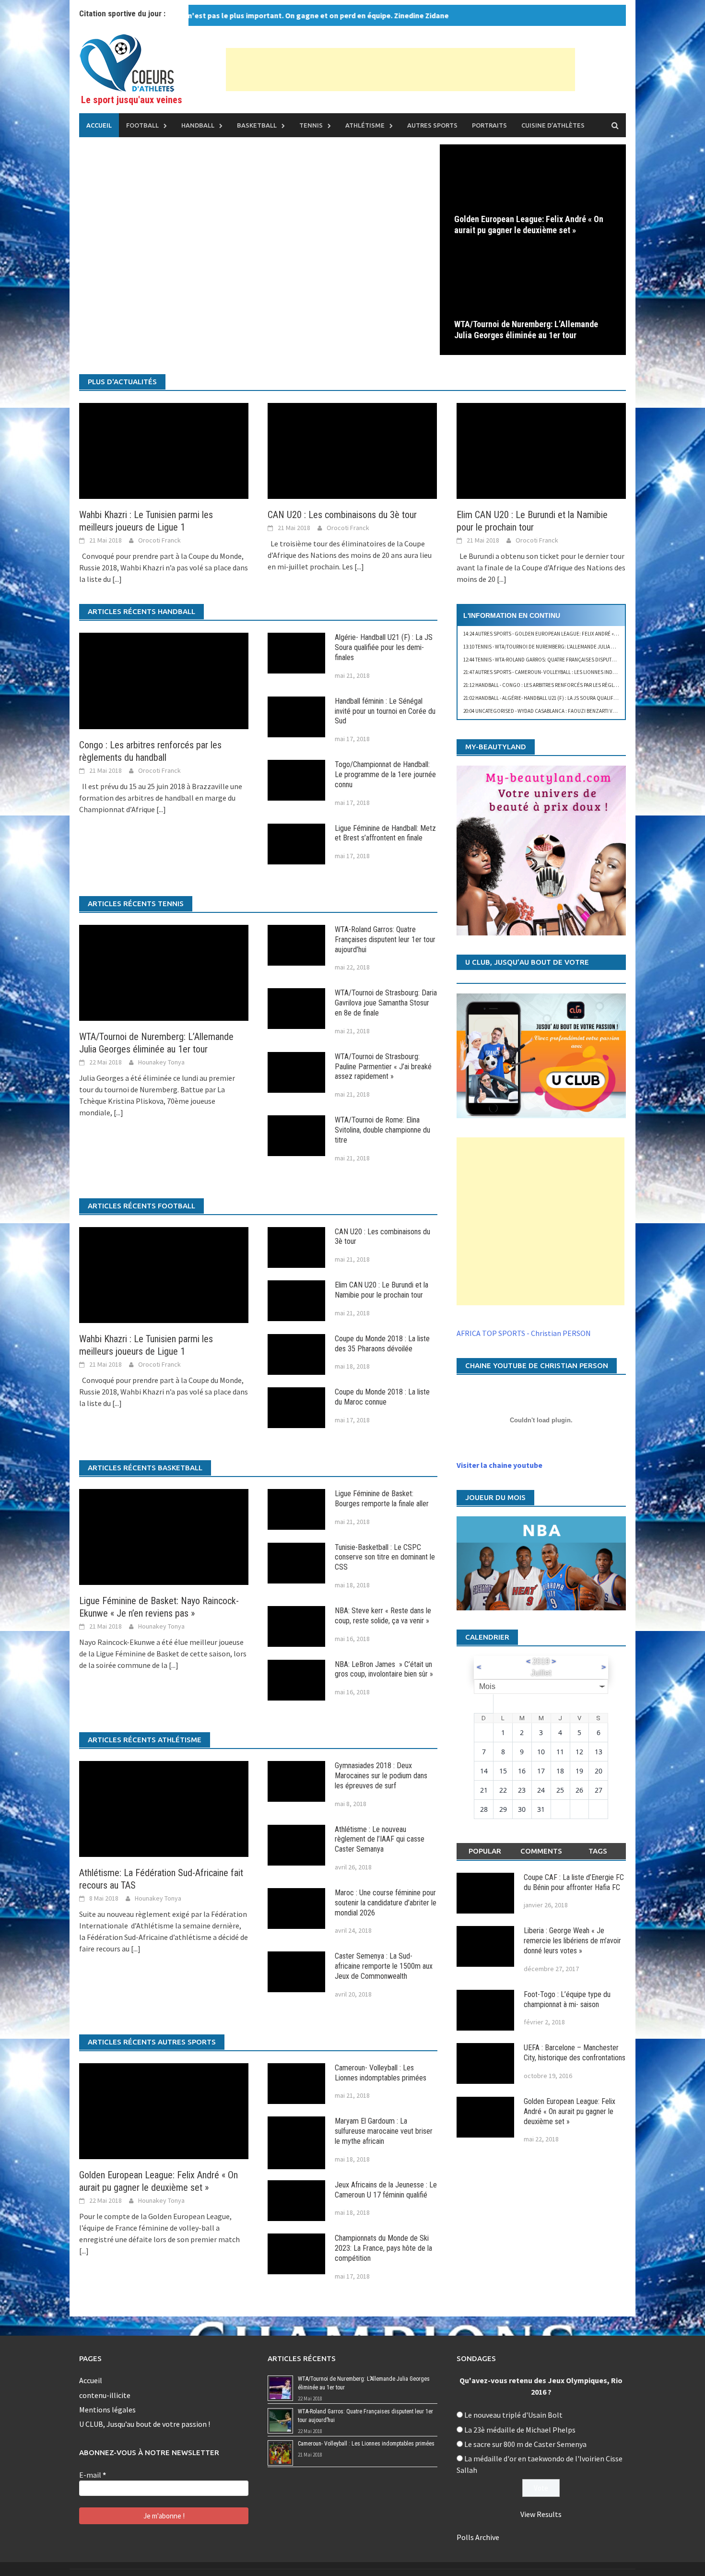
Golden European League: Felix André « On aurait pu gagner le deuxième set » (529, 225)
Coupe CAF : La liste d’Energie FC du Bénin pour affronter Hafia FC (574, 1882)
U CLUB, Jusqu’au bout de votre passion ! (145, 2424)
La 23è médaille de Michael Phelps (520, 2430)
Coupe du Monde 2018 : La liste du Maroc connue (382, 1397)
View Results (541, 2514)
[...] (117, 579)
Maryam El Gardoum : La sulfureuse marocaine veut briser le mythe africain (384, 2131)
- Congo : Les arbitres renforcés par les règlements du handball (564, 685)
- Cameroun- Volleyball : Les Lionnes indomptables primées (562, 672)
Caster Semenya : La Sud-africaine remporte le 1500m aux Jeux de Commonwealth (384, 1966)
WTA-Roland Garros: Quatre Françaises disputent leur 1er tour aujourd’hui (385, 939)
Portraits (489, 125)
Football (142, 125)
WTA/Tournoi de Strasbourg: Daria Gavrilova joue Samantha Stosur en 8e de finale (386, 1003)
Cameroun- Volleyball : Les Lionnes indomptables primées (381, 2073)
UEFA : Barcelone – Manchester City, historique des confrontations (575, 2053)
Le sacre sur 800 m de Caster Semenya (525, 2444)
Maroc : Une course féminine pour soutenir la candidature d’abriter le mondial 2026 (386, 1903)
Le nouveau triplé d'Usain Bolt (513, 2415)
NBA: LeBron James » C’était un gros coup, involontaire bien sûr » (384, 1669)
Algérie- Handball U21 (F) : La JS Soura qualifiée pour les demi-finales (384, 647)
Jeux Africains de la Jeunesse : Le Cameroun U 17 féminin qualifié (386, 2190)
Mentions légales (107, 2410)
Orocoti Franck (159, 540)
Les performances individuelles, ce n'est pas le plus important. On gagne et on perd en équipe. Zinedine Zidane (206, 15)
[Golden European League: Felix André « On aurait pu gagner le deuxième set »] (533, 196)
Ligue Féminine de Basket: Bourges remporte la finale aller (382, 1499)
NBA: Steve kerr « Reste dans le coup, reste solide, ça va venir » (383, 1616)
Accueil (99, 125)
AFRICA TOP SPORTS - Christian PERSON (524, 1333)
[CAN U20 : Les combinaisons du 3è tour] (352, 450)
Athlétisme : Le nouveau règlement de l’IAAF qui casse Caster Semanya (380, 1839)
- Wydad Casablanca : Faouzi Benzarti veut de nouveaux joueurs (570, 711)
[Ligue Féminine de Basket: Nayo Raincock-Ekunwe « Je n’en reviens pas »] (164, 1536)
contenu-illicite (105, 2395)
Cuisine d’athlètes (553, 125)
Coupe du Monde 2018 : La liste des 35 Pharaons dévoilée (382, 1344)
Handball (198, 125)
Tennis (311, 125)
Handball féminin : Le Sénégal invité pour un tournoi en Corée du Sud (385, 711)
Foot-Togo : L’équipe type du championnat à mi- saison (567, 1999)
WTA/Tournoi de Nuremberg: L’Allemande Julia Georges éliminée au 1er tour (526, 330)
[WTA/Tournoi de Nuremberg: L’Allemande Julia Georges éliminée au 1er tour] (533, 301)
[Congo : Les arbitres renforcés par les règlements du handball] (164, 680)
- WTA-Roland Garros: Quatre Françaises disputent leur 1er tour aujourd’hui (575, 660)
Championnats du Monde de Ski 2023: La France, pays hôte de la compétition (383, 2248)
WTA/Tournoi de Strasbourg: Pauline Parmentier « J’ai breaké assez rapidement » (383, 1067)
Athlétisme (365, 125)
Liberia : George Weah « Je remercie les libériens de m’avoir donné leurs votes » (572, 1941)
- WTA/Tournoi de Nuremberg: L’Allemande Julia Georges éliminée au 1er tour (575, 647)
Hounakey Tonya (161, 1062)
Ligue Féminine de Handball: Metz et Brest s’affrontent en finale (385, 833)
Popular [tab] (485, 1851)
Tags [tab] (598, 1851)
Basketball (257, 125)
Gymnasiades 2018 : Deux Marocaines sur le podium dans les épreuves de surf (381, 1776)
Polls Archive (478, 2537)
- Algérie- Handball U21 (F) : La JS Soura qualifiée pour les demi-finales (570, 698)
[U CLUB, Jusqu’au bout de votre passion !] (541, 1056)
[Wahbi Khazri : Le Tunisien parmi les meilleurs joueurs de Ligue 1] (164, 450)
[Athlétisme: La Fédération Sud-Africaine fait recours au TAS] (164, 1808)
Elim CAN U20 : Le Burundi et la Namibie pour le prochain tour (382, 1290)
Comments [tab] (541, 1851)
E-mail (93, 2475)
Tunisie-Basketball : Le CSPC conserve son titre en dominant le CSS (385, 1557)
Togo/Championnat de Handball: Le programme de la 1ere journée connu (385, 774)
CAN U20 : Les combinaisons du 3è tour (342, 515)
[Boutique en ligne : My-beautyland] (541, 850)
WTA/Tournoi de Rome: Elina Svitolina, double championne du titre (382, 1130)
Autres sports (432, 125)
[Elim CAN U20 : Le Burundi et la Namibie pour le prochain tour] (541, 450)
